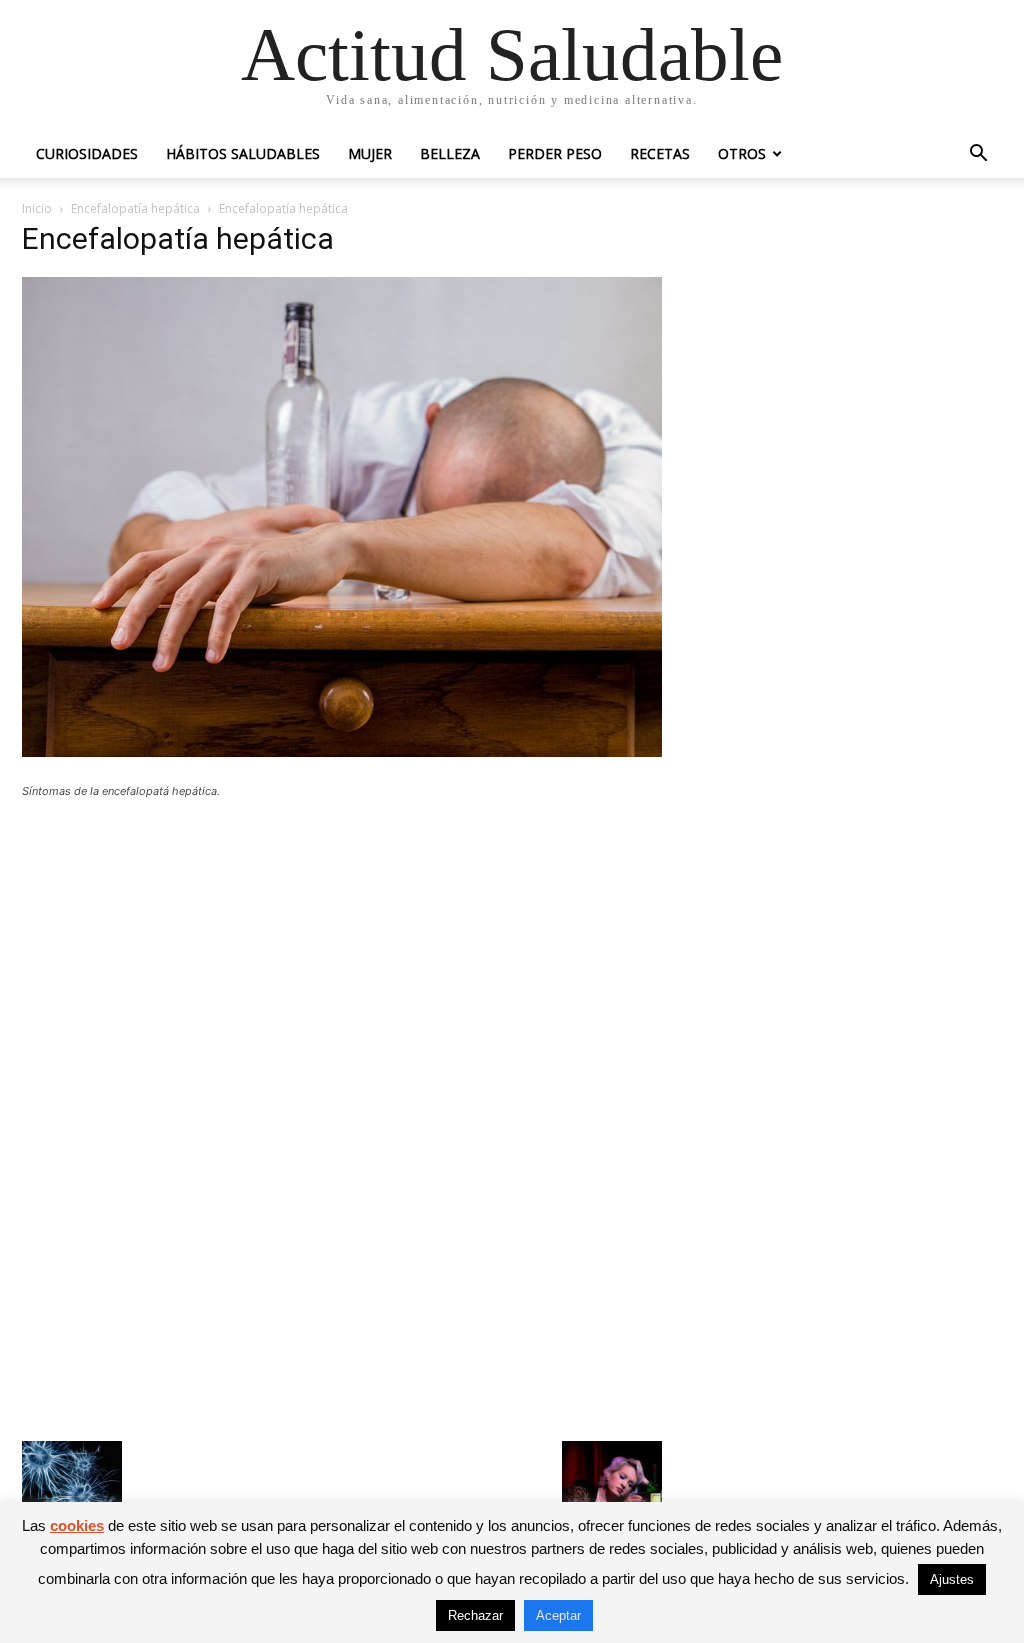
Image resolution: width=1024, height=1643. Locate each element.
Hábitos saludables (243, 153)
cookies (77, 1525)
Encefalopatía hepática (135, 208)
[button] (978, 155)
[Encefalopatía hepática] (342, 751)
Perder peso (555, 153)
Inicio (37, 208)
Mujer (370, 153)
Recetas (660, 153)
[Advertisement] (342, 961)
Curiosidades (87, 153)
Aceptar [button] (558, 1615)
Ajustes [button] (952, 1579)
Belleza (450, 153)
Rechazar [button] (475, 1615)
